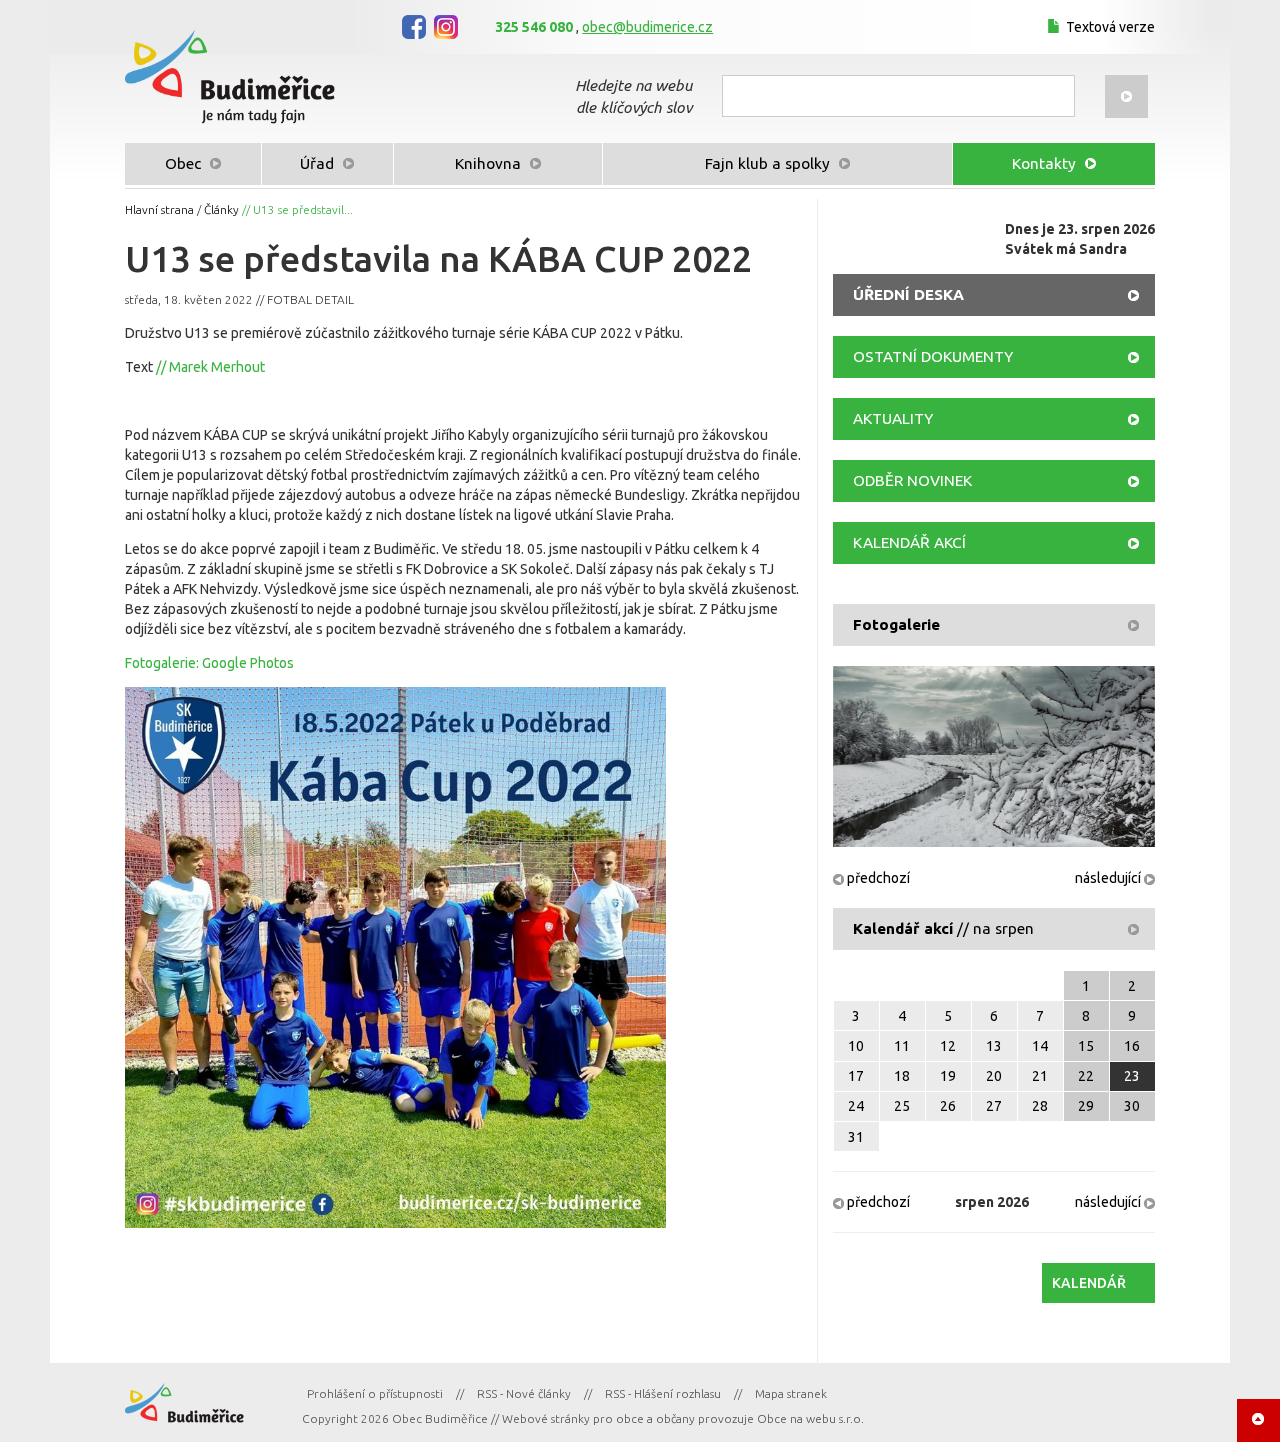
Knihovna (490, 163)
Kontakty (1046, 163)
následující (1109, 878)
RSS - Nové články (524, 1393)
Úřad (319, 163)
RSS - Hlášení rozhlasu (663, 1393)
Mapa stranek (791, 1393)
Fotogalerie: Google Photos (209, 663)
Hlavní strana (159, 209)
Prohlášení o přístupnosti (375, 1393)
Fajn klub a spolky (769, 163)
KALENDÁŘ (1089, 1283)
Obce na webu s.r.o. (810, 1418)
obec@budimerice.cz (647, 27)
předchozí (877, 878)
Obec (185, 163)
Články (221, 209)
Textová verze (1110, 27)
